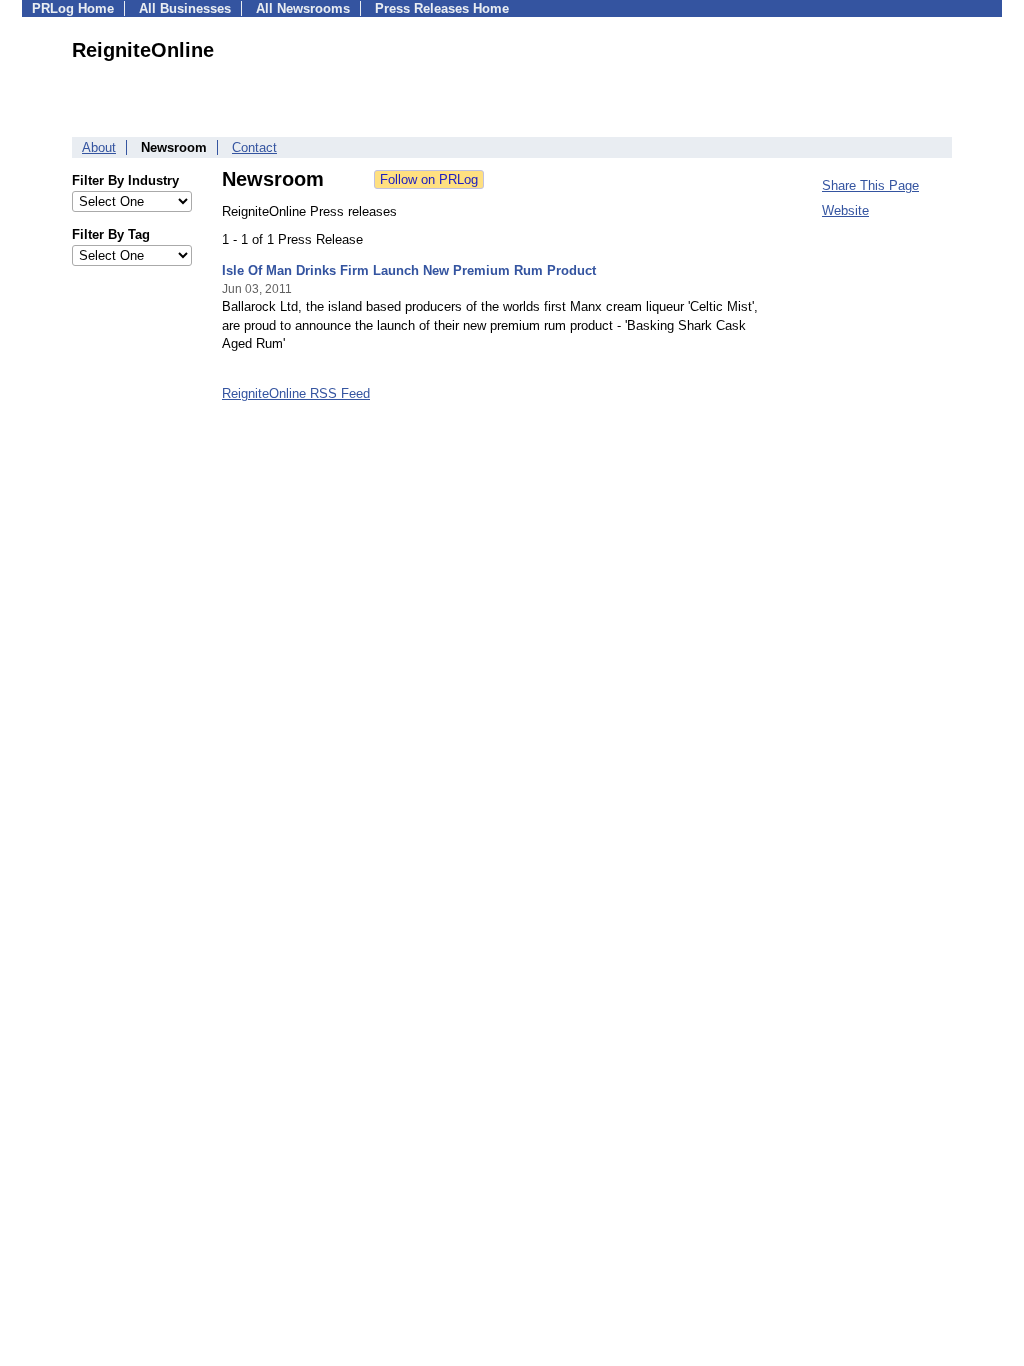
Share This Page (870, 185)
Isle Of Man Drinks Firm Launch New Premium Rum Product (409, 270)
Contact (254, 147)
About (99, 147)
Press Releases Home (442, 8)
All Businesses (185, 8)
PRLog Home (73, 8)
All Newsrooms (303, 8)
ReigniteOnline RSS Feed (296, 393)
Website (845, 210)
